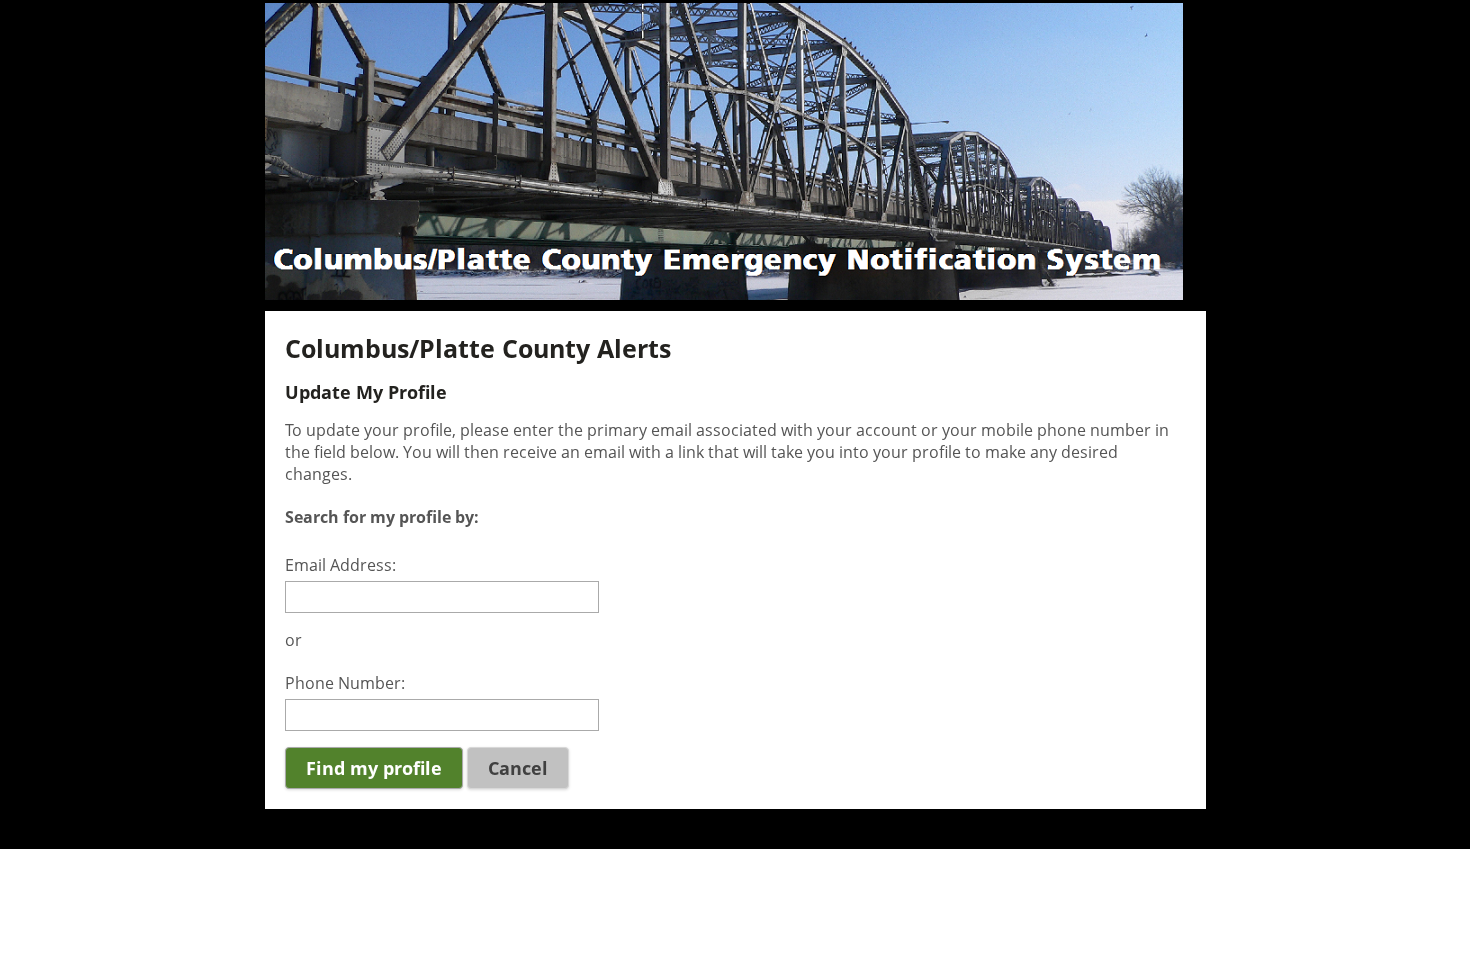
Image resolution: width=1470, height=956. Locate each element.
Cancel (518, 768)
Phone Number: (345, 683)
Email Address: (340, 565)
